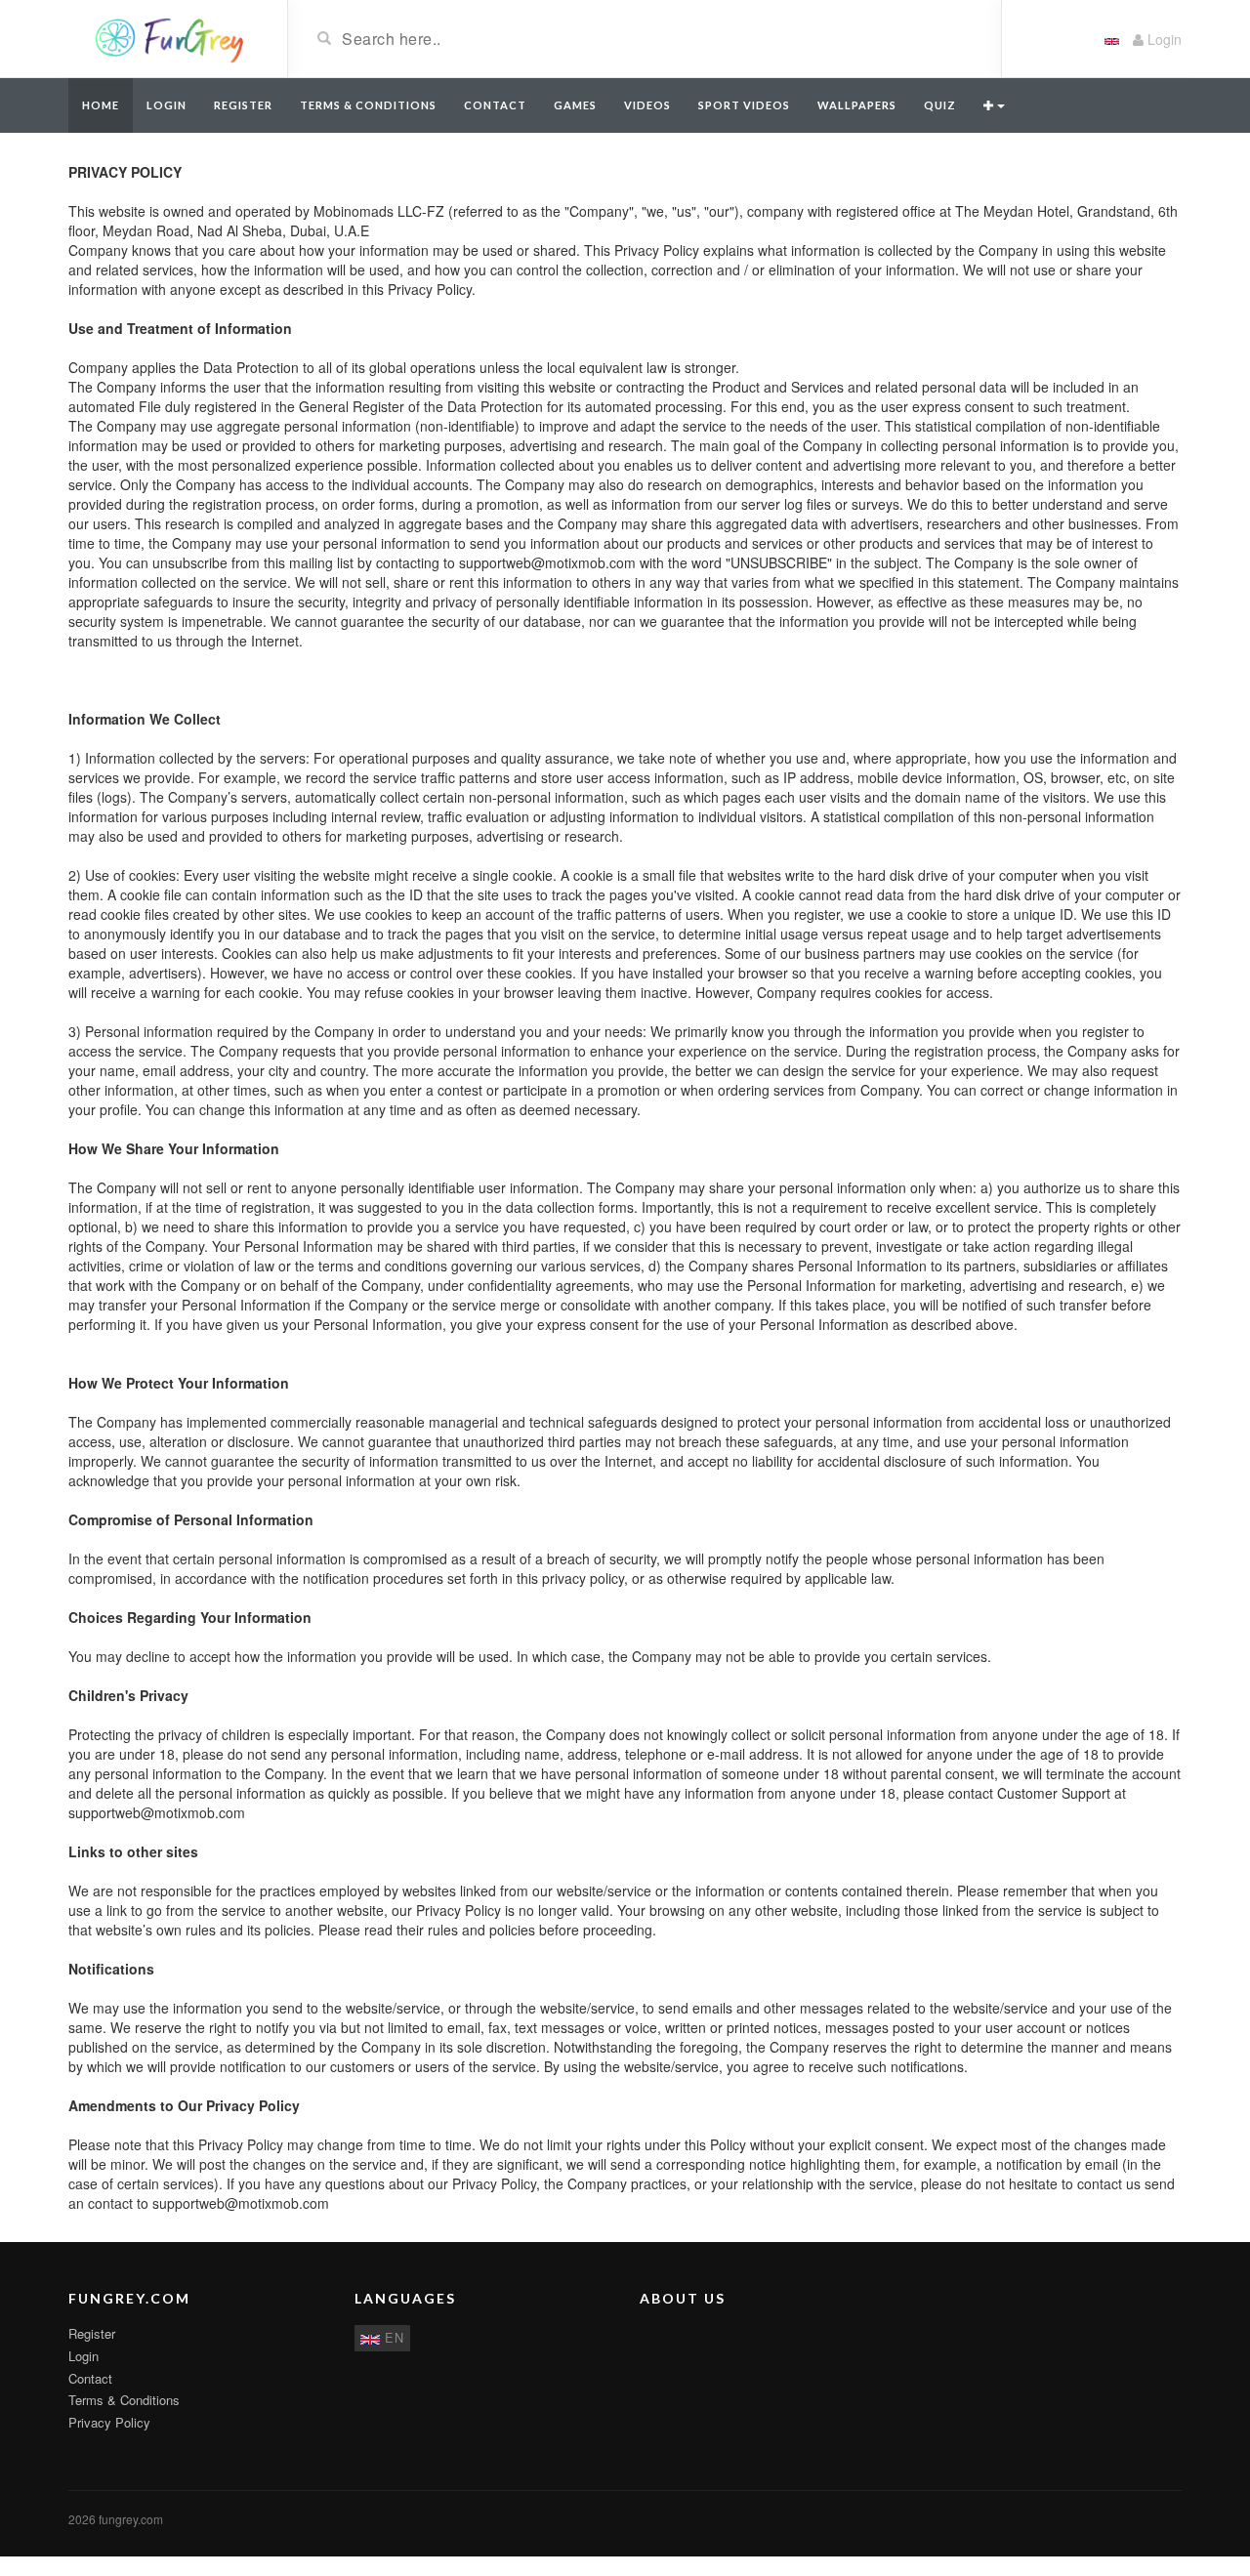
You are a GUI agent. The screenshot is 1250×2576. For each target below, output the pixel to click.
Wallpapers (857, 105)
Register (243, 105)
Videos (647, 105)
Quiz (940, 105)
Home (101, 105)
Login (1163, 39)
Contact (495, 105)
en (392, 2337)
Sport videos (744, 105)
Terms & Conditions (368, 105)
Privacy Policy (109, 2422)
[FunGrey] (170, 37)
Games (575, 105)
